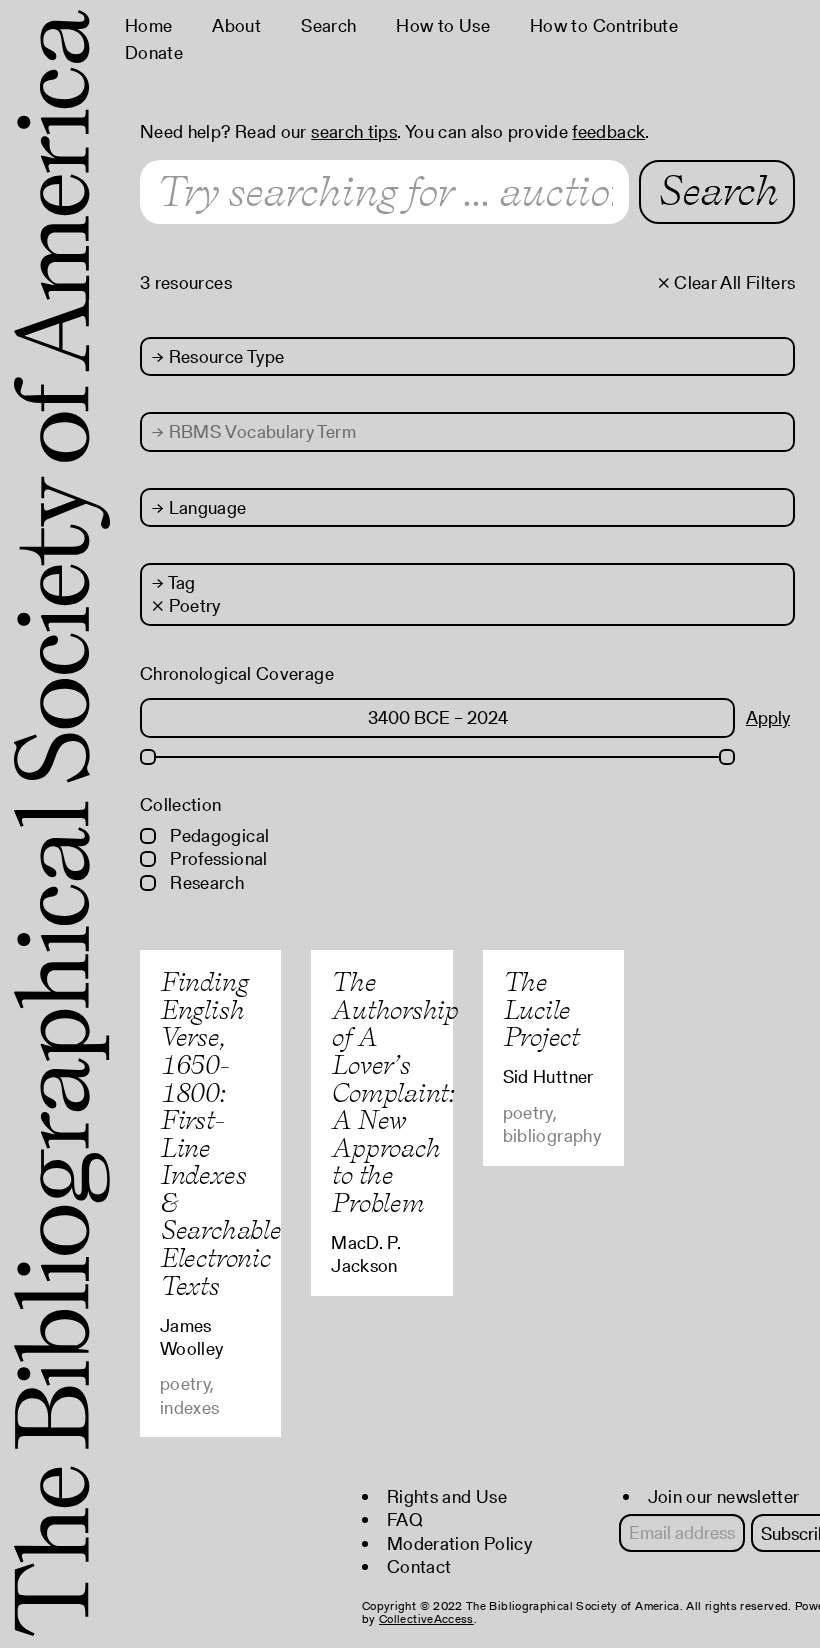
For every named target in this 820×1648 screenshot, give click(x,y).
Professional (217, 858)
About (236, 25)
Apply (768, 717)
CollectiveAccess (426, 1618)
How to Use (443, 25)
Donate (154, 52)
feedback (608, 131)
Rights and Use (447, 1496)
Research (205, 882)
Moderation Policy (459, 1543)
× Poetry (186, 605)
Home (148, 25)
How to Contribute (604, 25)
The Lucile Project (541, 1009)
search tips (354, 131)
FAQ (405, 1519)
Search (328, 25)
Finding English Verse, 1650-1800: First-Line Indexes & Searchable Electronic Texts (220, 1133)
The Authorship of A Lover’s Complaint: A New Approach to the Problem (394, 1092)
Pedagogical (217, 835)
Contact (419, 1566)
